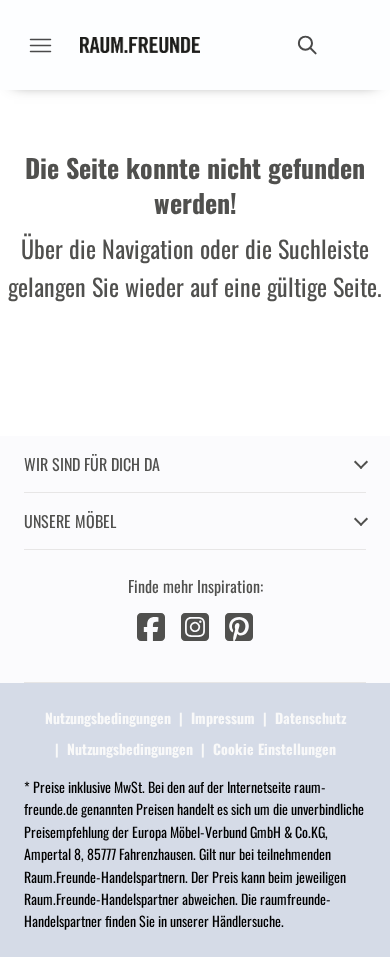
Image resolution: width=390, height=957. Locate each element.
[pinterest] (239, 624)
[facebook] (151, 624)
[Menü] (40, 45)
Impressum (223, 717)
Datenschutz (310, 717)
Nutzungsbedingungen (108, 717)
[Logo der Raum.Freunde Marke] (140, 45)
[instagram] (195, 624)
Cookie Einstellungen (274, 748)
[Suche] (306, 45)
